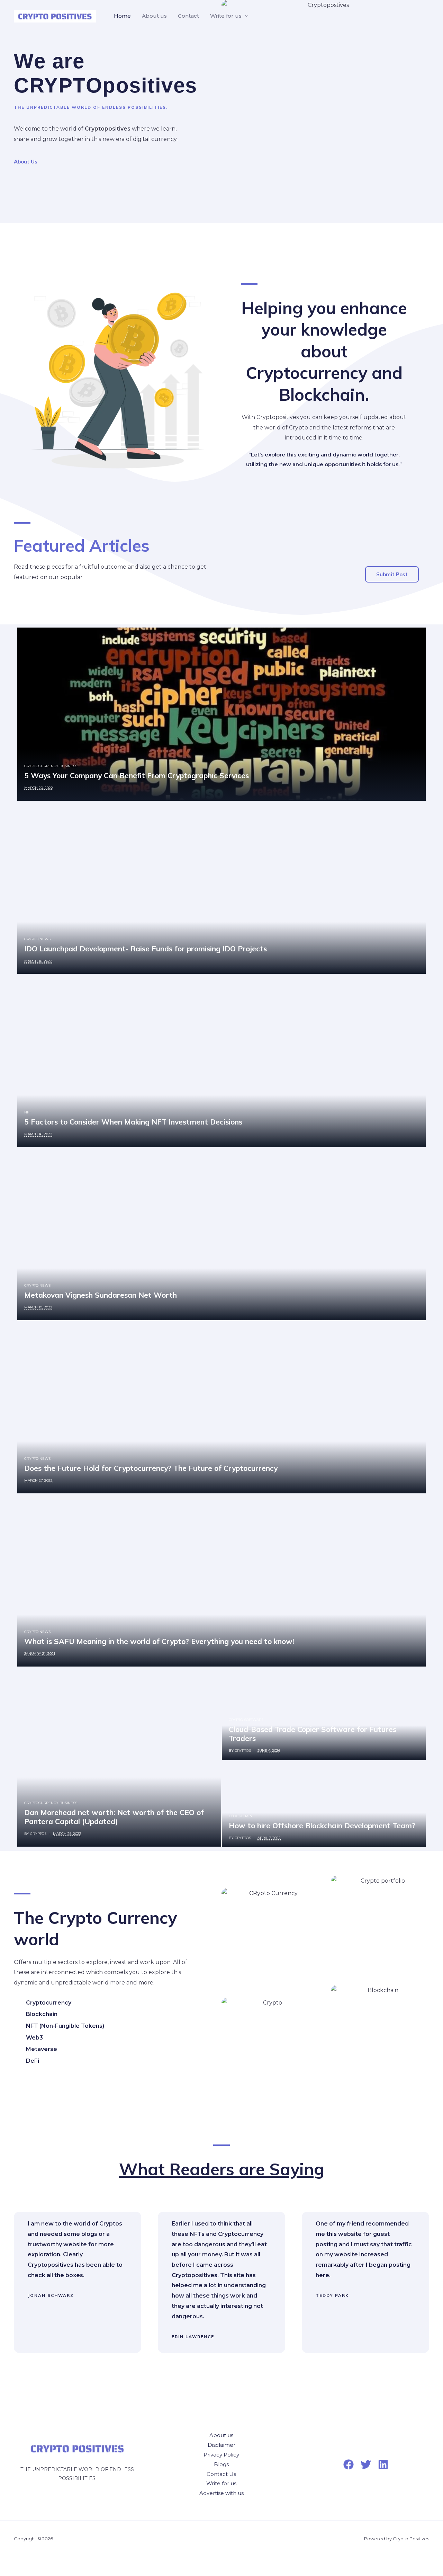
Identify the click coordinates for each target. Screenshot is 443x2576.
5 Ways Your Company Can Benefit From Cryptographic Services (137, 775)
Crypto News (37, 939)
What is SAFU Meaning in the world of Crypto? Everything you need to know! (159, 1641)
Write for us (226, 16)
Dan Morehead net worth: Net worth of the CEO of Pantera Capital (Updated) (114, 1817)
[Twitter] (366, 2464)
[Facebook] (349, 2464)
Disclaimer (221, 2445)
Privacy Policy (221, 2455)
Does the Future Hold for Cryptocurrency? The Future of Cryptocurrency (151, 1468)
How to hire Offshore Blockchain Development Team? (322, 1826)
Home (122, 16)
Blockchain (241, 1816)
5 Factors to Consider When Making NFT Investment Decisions (133, 1122)
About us (154, 16)
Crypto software (246, 1720)
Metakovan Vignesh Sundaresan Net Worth (101, 1295)
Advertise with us (221, 2493)
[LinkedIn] (383, 2464)
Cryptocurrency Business (51, 766)
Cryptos (38, 1834)
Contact (188, 16)
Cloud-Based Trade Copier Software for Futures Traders (313, 1734)
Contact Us (221, 2474)
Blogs (221, 2464)
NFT (28, 1112)
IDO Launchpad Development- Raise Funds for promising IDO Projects (146, 949)
